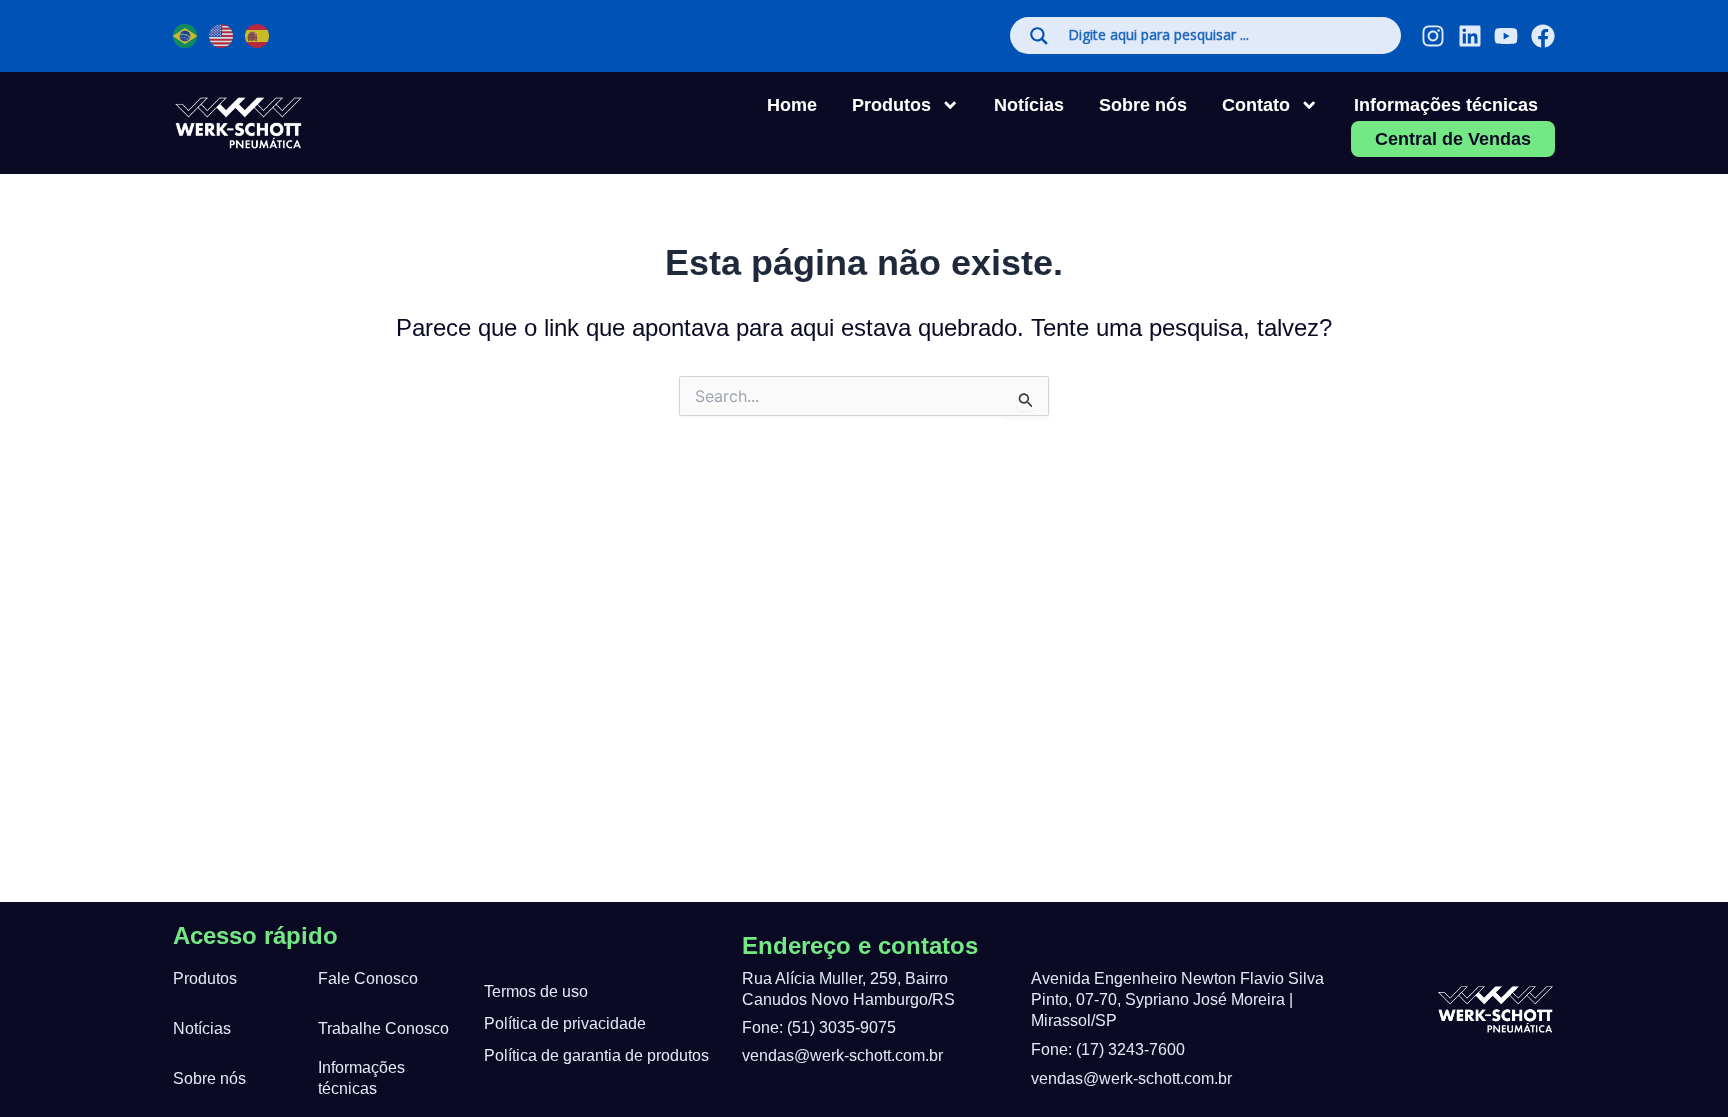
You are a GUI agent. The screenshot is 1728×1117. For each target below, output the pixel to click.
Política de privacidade (565, 1023)
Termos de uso (536, 991)
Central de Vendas (1453, 138)
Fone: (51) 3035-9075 (819, 1027)
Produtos (205, 978)
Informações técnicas (1446, 104)
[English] (222, 36)
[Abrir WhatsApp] (50, 1066)
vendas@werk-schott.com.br (842, 1055)
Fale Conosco (368, 978)
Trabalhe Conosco (383, 1028)
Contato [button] (1256, 104)
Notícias (1029, 104)
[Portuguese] (186, 36)
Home (792, 104)
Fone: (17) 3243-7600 (1108, 1049)
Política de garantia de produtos (596, 1055)
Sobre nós (1143, 104)
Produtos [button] (891, 104)
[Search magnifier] (1039, 36)
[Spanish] (258, 36)
